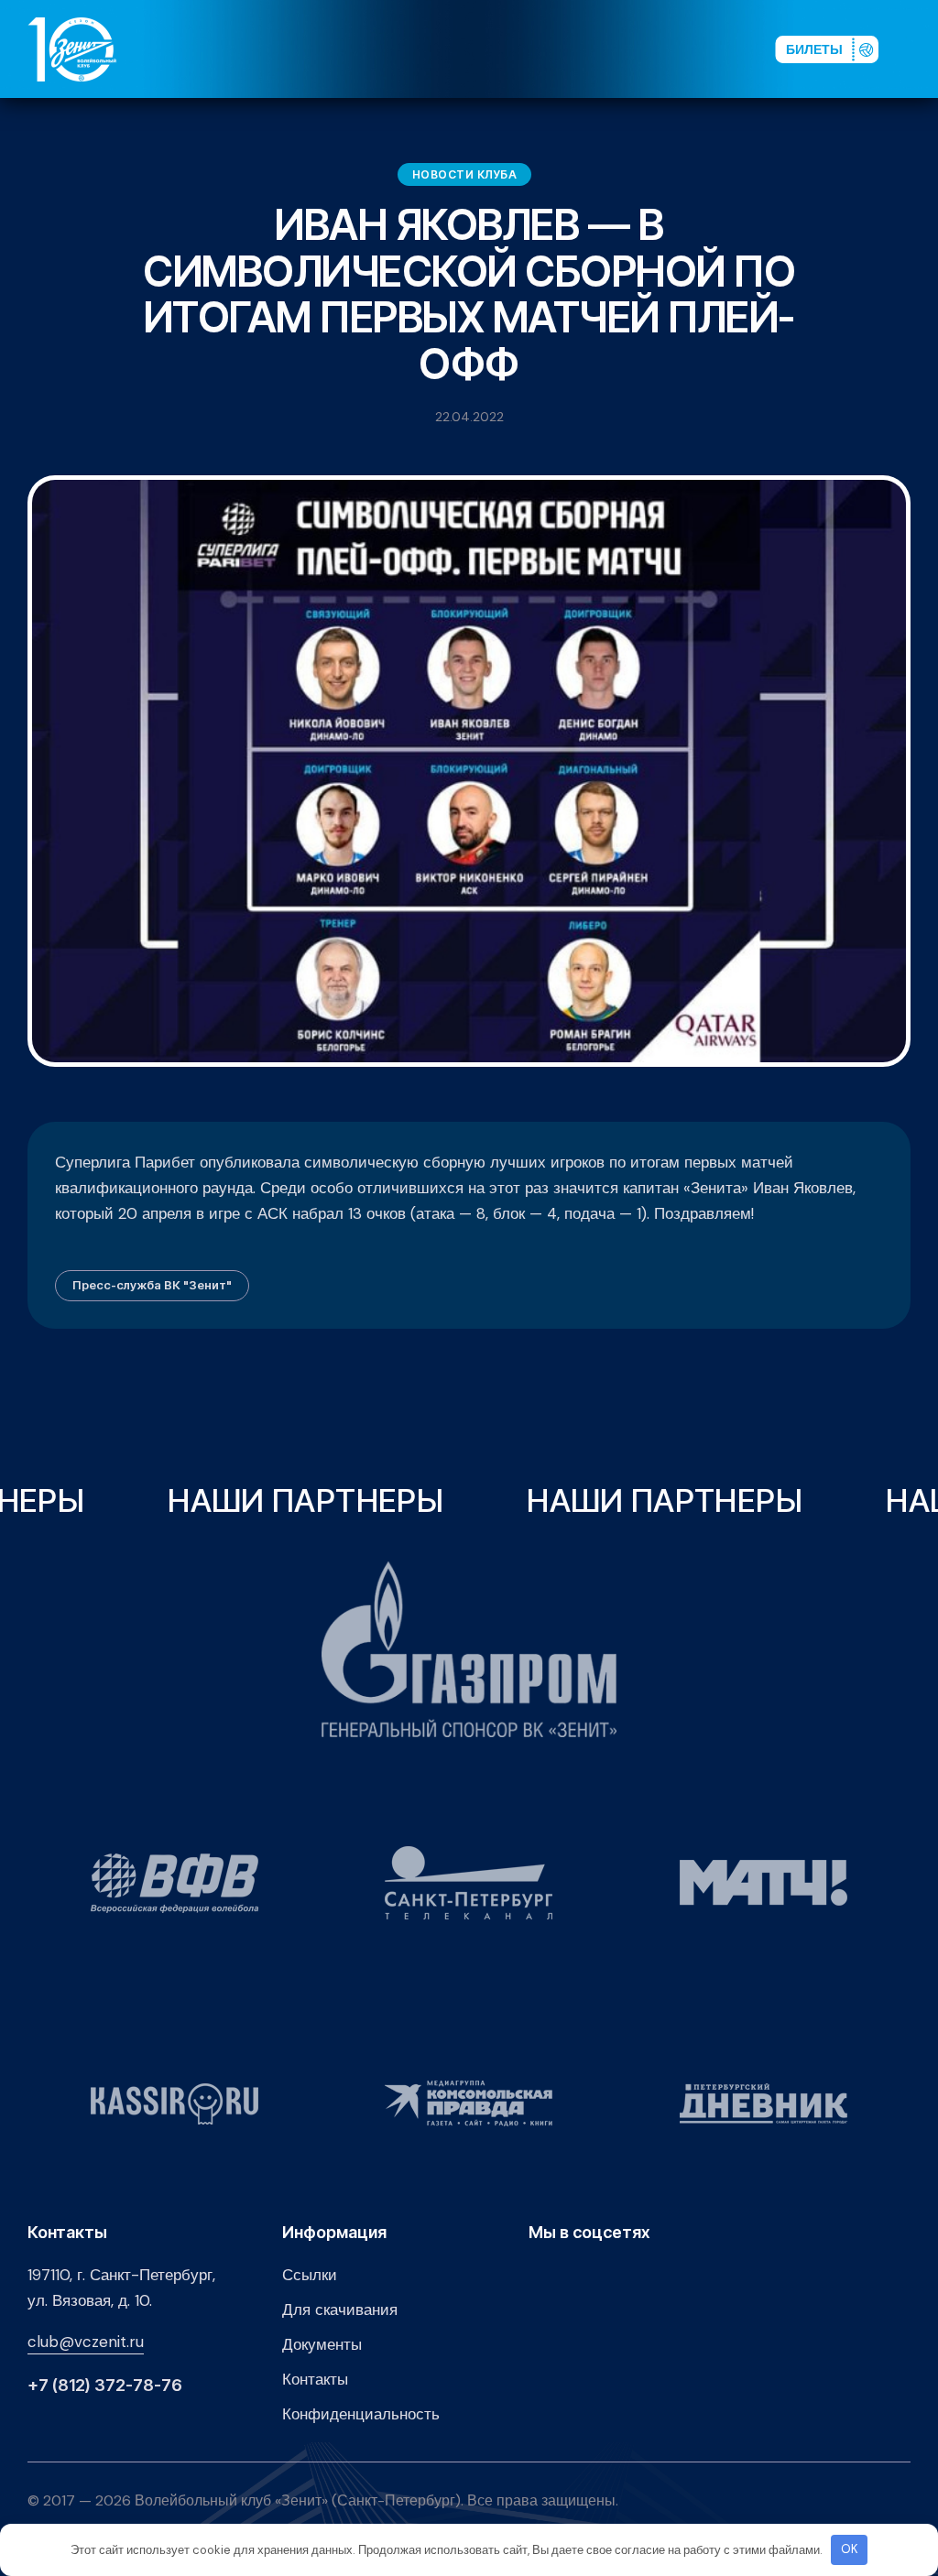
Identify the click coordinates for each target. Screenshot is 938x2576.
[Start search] (710, 49)
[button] (919, 49)
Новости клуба (465, 174)
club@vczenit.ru (86, 2342)
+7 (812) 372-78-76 (105, 2386)
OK (850, 2549)
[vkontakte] (566, 49)
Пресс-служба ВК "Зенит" (152, 1285)
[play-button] (625, 49)
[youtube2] (595, 49)
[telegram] (654, 49)
